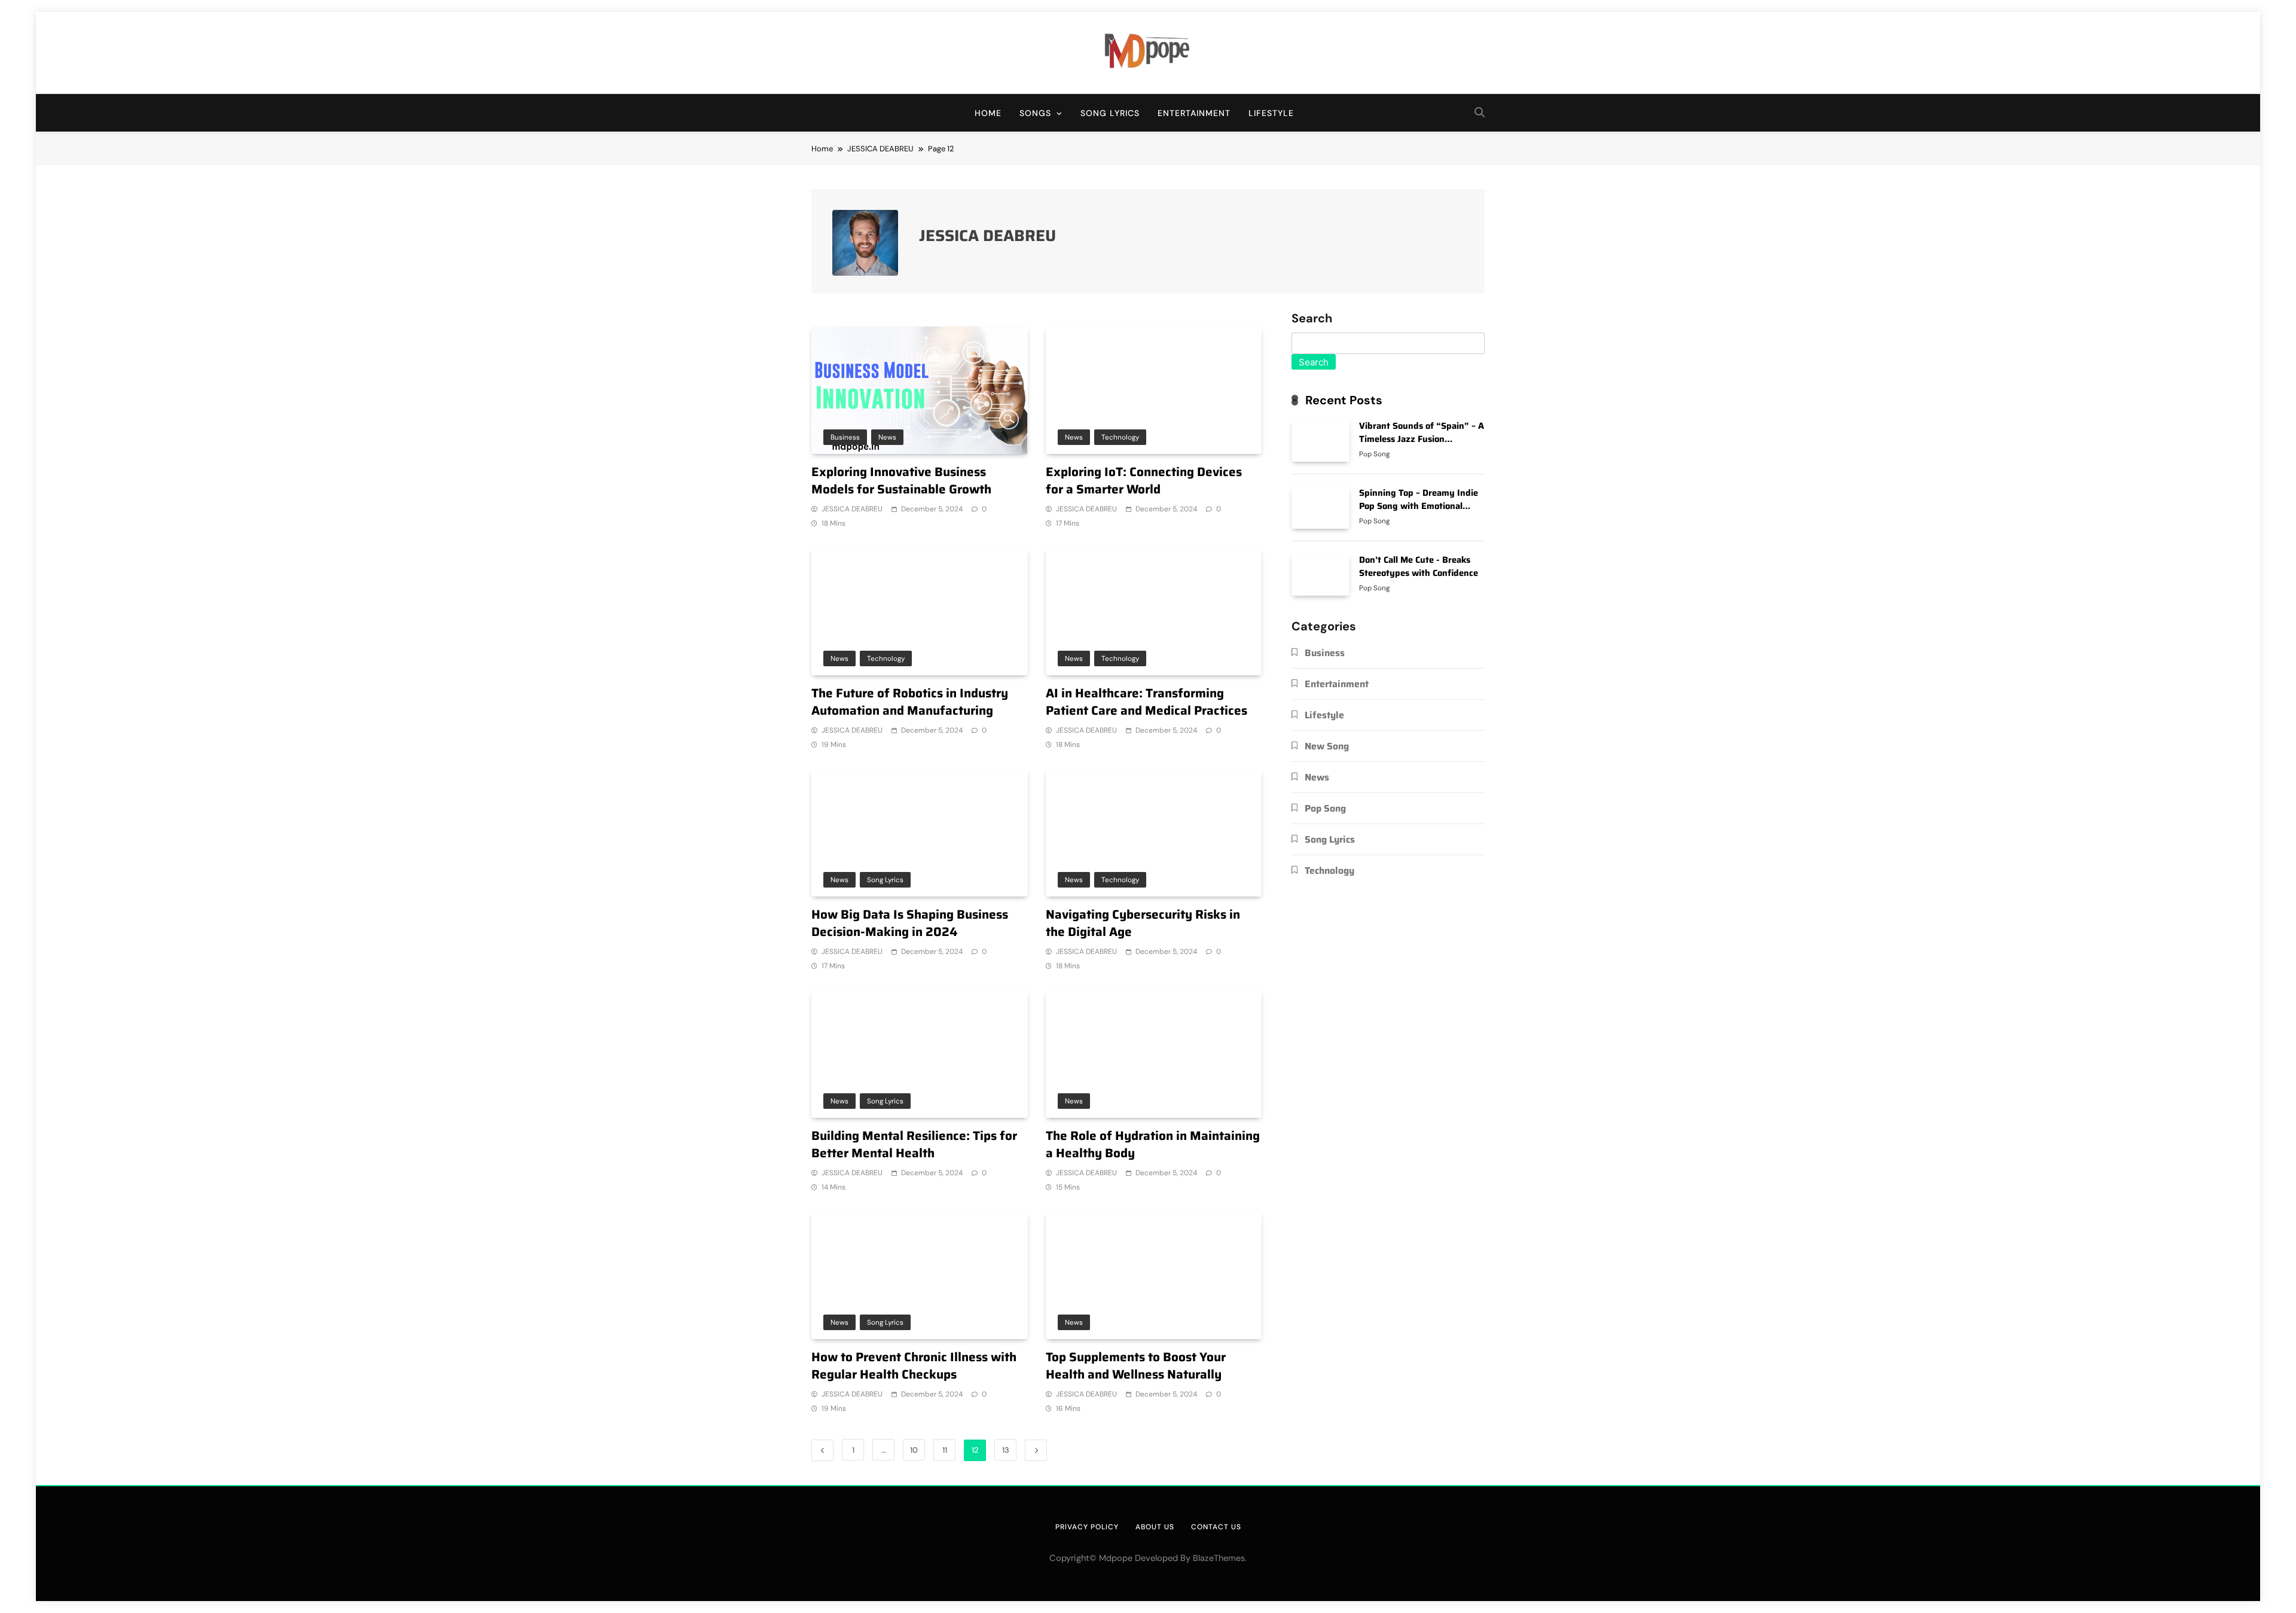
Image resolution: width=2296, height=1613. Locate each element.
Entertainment (1194, 113)
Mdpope (1116, 1558)
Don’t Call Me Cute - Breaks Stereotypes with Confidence (1419, 566)
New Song (1327, 746)
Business (845, 437)
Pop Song (1374, 454)
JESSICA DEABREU (852, 509)
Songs (1035, 113)
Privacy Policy (1087, 1527)
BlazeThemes (1219, 1558)
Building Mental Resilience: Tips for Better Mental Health (914, 1144)
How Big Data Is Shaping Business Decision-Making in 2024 (910, 923)
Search (1312, 319)
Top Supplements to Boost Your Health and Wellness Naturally (1136, 1366)
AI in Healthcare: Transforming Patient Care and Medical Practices (1147, 702)
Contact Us (1216, 1527)
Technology (1120, 437)
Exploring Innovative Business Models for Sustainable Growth (901, 481)
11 (945, 1450)
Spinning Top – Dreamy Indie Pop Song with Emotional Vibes (1419, 506)
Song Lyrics (1110, 113)
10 (914, 1450)
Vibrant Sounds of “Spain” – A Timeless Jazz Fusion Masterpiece (1422, 439)
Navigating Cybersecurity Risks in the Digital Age (1143, 923)
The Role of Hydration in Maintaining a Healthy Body (1153, 1144)
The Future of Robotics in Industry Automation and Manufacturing (910, 702)
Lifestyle (1271, 113)
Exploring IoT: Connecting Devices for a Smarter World (1144, 481)
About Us (1155, 1527)
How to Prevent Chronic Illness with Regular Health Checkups (914, 1366)
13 (1006, 1450)
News (887, 437)
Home (988, 113)
